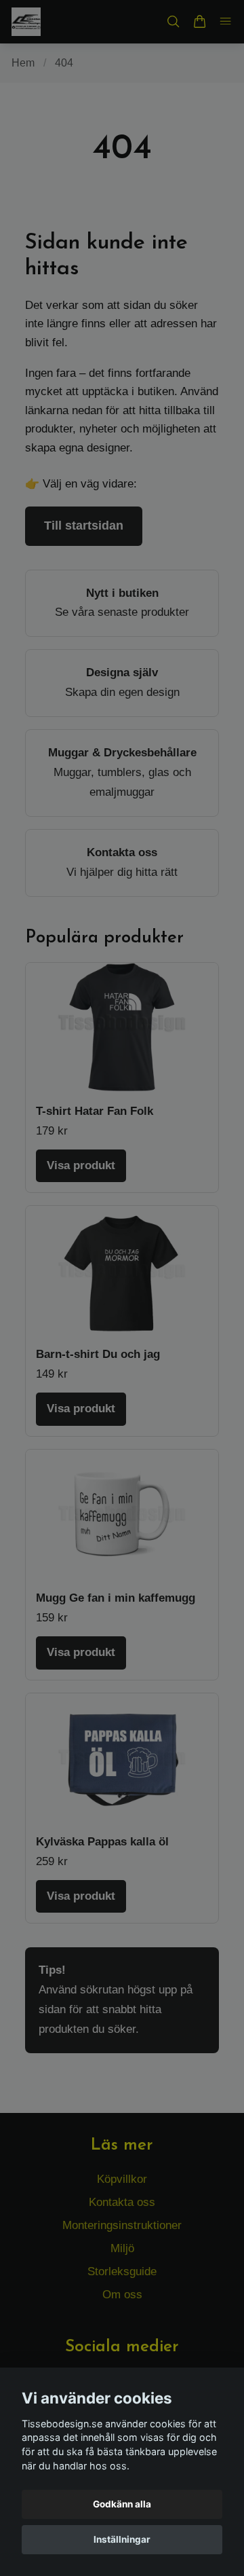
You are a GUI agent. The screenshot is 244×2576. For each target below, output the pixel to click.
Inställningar (122, 2539)
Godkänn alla (122, 2504)
